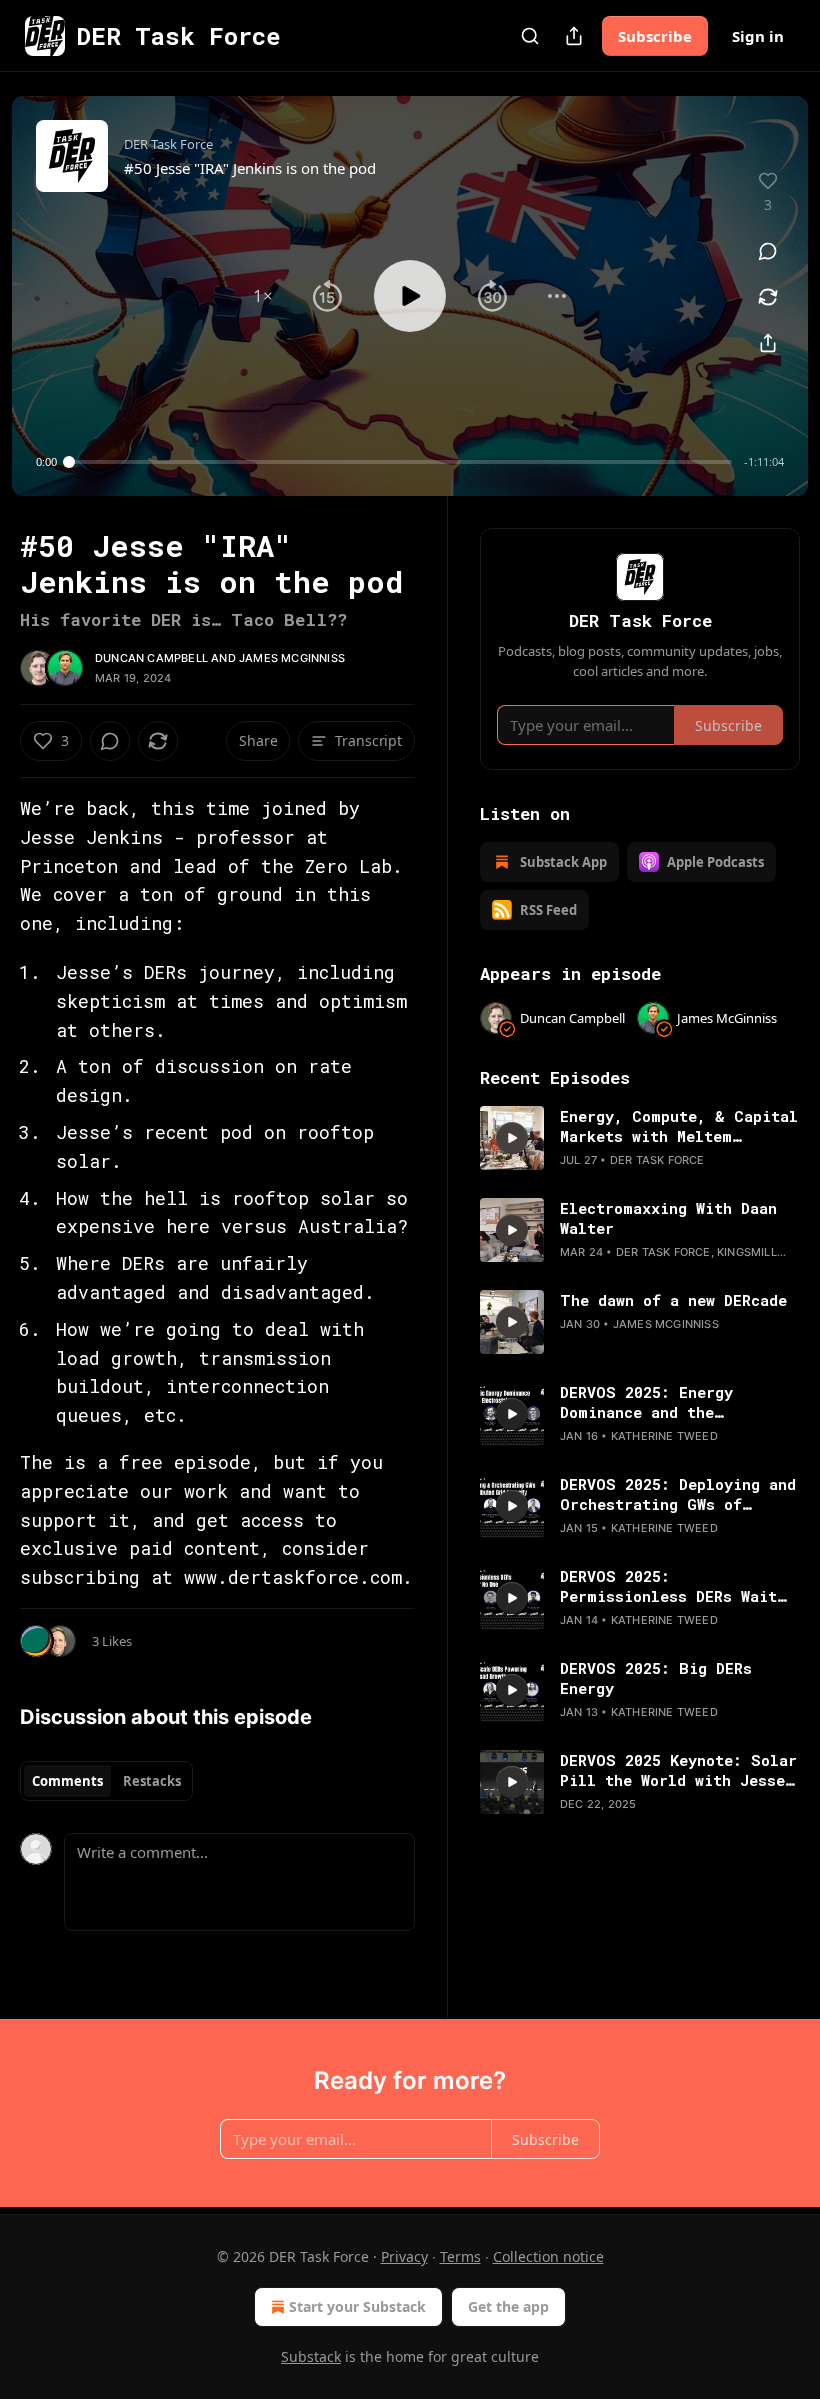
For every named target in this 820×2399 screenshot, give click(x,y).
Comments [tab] (67, 1781)
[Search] (530, 36)
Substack (311, 2356)
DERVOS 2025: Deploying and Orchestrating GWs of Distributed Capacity (678, 1494)
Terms (460, 2256)
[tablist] (106, 1781)
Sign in (758, 36)
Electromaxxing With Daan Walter (668, 1218)
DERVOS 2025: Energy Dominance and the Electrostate (646, 1402)
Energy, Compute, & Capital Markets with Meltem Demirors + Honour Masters (679, 1126)
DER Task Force (657, 1160)
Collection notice (548, 2256)
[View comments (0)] (768, 251)
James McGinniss (292, 658)
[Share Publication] (574, 36)
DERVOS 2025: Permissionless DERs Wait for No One (668, 1586)
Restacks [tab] (152, 1781)
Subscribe (655, 36)
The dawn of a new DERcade (673, 1300)
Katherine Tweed (664, 1436)
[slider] (400, 462)
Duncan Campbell (151, 658)
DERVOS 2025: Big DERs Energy (656, 1678)
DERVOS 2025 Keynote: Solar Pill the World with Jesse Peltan (678, 1770)
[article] (640, 1138)
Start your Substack (357, 2306)
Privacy (404, 2256)
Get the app (508, 2306)
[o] (512, 1138)
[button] (263, 296)
